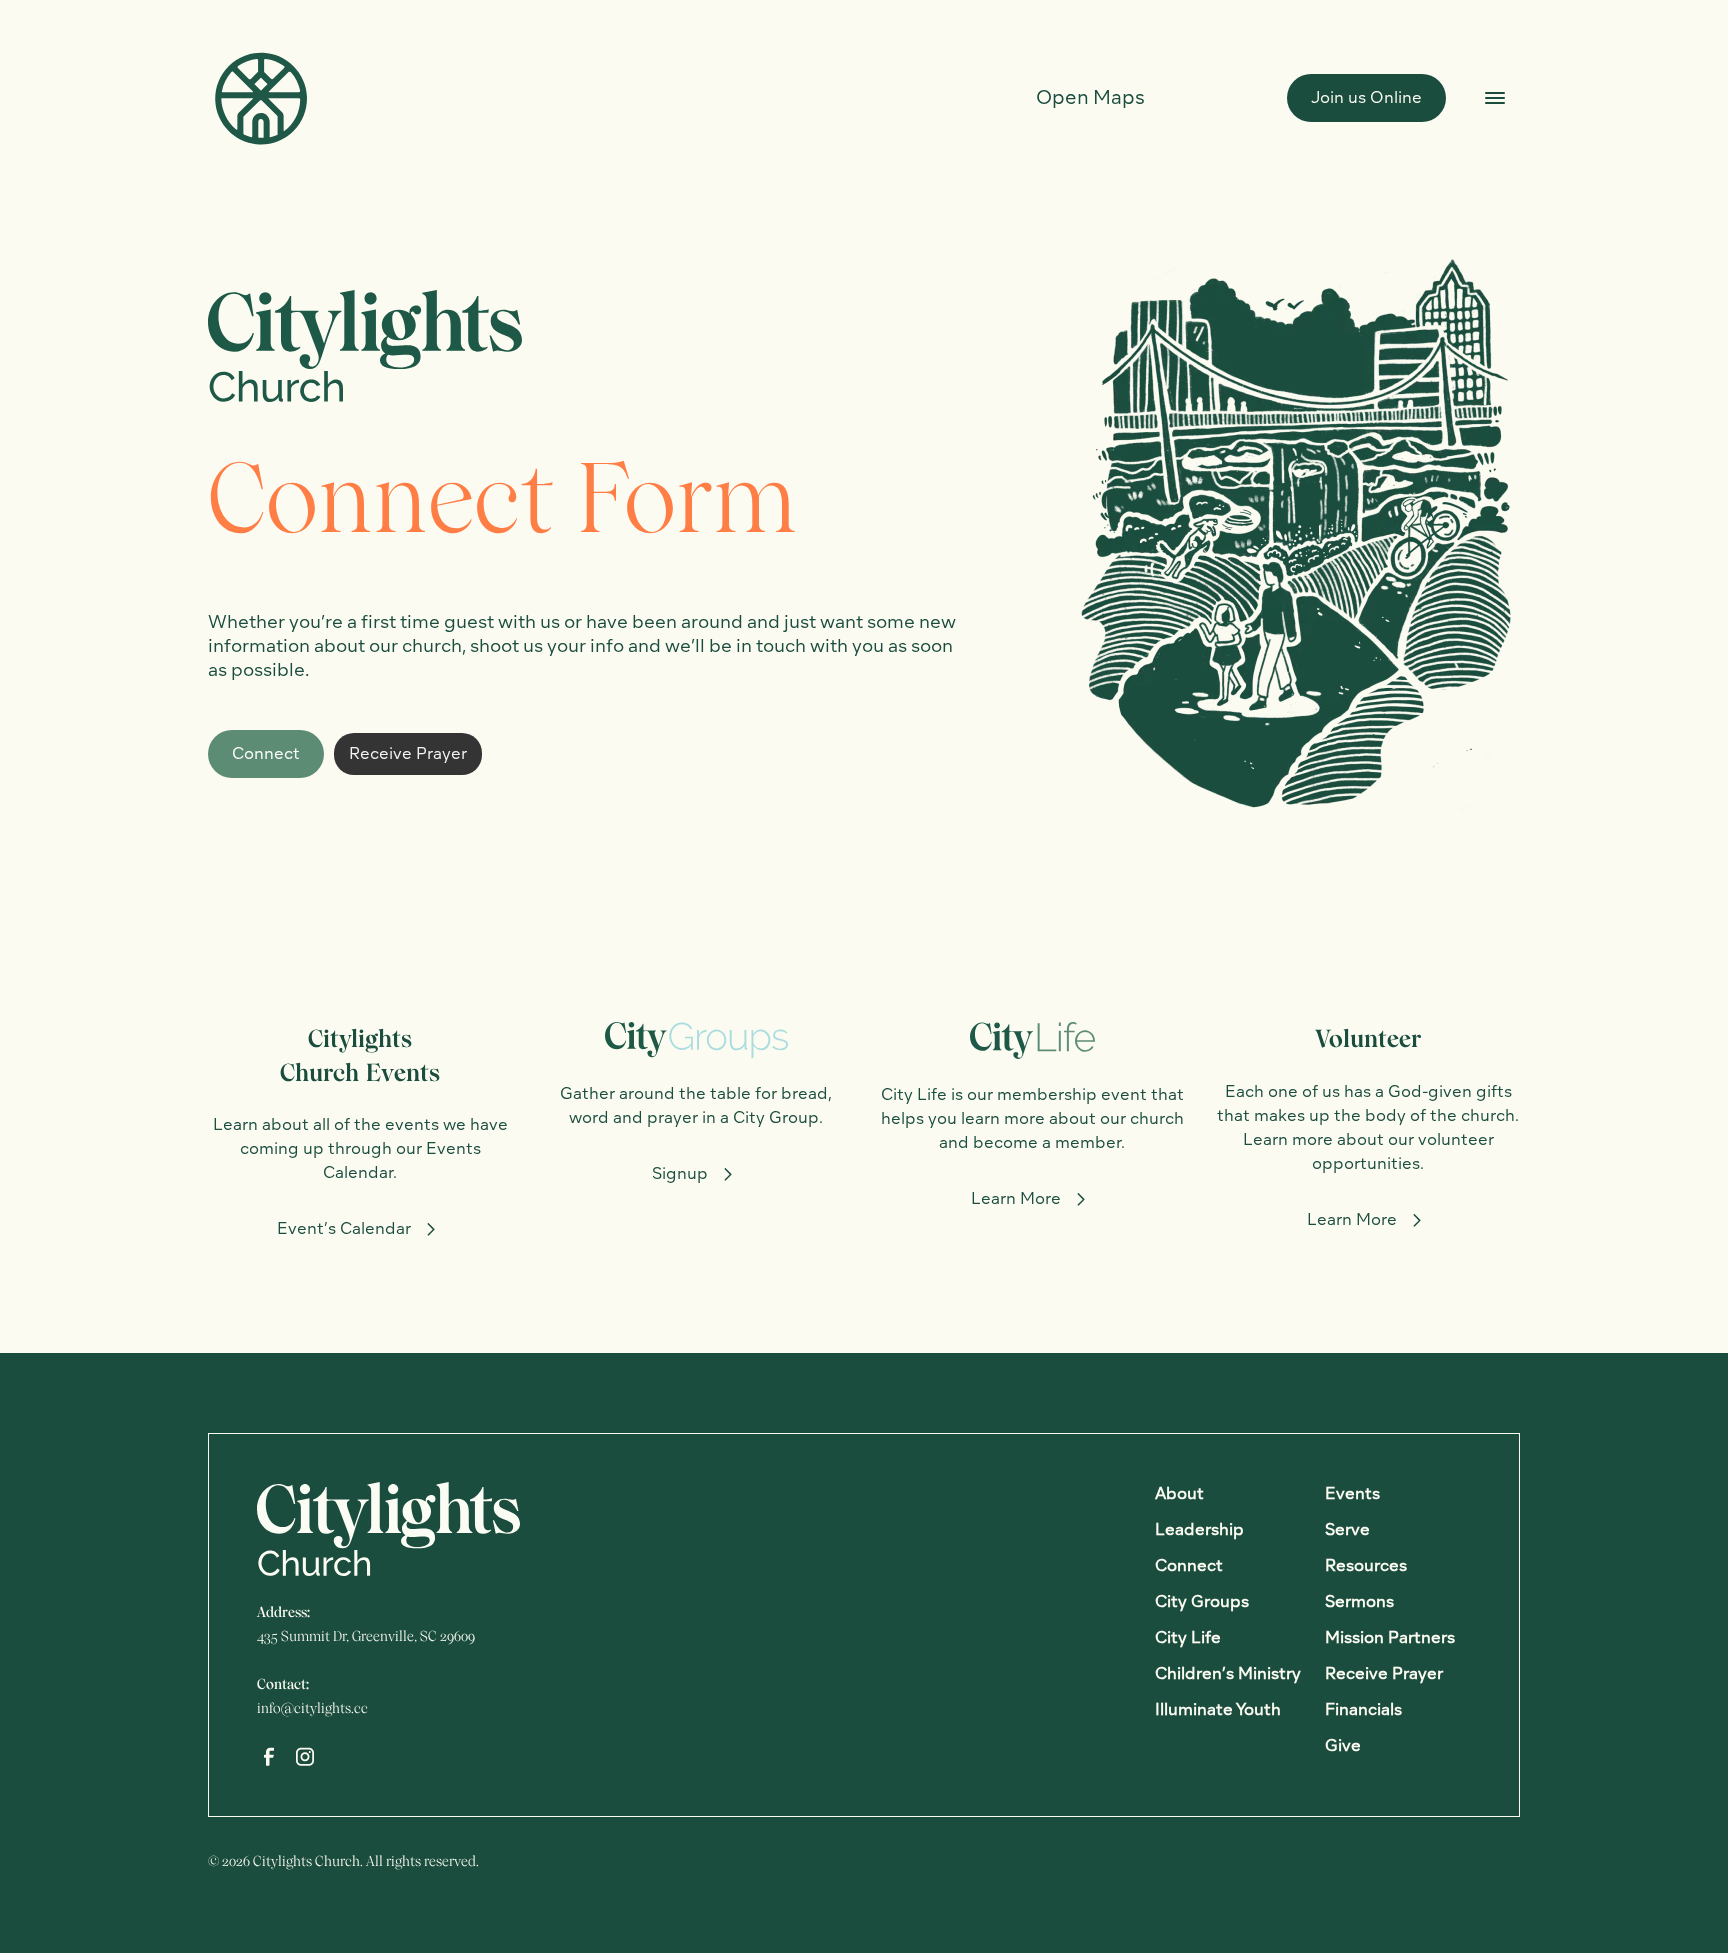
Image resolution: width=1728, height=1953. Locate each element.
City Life (1188, 1637)
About (1179, 1493)
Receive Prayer (408, 753)
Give (1343, 1745)
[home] (260, 97)
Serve (1347, 1529)
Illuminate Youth (1218, 1709)
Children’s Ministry (1228, 1673)
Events (1352, 1493)
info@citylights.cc (312, 1708)
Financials (1363, 1709)
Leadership (1199, 1529)
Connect (266, 753)
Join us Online (1366, 97)
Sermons (1359, 1601)
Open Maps (1090, 97)
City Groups (1202, 1601)
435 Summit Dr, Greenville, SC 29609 (366, 1636)
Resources (1366, 1565)
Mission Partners (1390, 1637)
